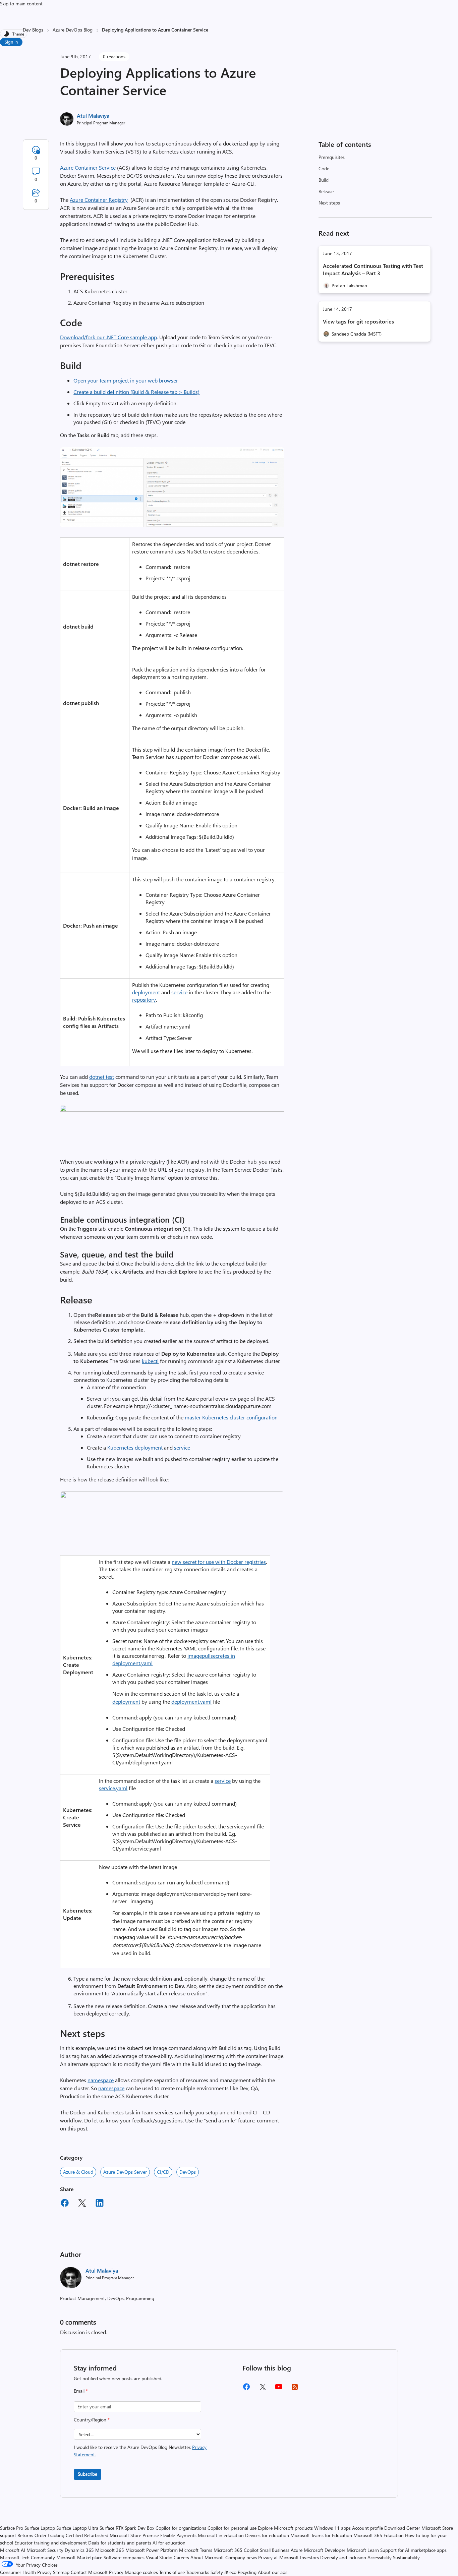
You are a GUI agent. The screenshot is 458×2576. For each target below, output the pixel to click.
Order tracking (49, 2535)
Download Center (402, 2528)
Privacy (117, 2572)
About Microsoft (207, 2557)
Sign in (11, 42)
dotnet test (102, 1077)
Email (81, 2391)
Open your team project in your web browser (126, 380)
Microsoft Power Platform (152, 2550)
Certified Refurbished (87, 2535)
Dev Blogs (33, 30)
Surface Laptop (40, 2528)
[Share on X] (82, 2204)
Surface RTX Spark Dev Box (127, 2528)
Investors (309, 2557)
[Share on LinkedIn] (100, 2204)
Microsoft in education (221, 2535)
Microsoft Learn (363, 2550)
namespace (101, 2080)
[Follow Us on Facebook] (246, 2389)
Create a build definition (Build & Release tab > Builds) (136, 392)
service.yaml (113, 1788)
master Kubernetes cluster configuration (231, 1417)
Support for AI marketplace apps (413, 2550)
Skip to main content (21, 4)
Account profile (367, 2528)
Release (326, 191)
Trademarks (198, 2572)
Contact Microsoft (89, 2572)
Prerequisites (332, 157)
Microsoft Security (45, 2550)
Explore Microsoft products (285, 2528)
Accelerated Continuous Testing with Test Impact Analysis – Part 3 (373, 269)
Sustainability (406, 2557)
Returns (25, 2535)
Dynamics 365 (79, 2550)
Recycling (247, 2572)
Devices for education (267, 2535)
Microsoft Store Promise (134, 2535)
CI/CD (163, 2172)
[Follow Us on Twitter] (263, 2389)
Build (324, 180)
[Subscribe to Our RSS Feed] (295, 2389)
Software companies (124, 2557)
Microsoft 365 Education (379, 2535)
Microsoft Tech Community (27, 2557)
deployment (146, 992)
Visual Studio (159, 2557)
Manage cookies (141, 2572)
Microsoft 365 (110, 2550)
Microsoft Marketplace (79, 2557)
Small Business (275, 2550)
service (179, 992)
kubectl (150, 1361)
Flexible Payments (178, 2535)
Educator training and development (51, 2543)
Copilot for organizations (181, 2528)
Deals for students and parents (120, 2543)
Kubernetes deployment (135, 1447)
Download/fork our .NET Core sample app (108, 337)
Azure (297, 2550)
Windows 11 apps (332, 2528)
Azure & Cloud (78, 2172)
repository (144, 1000)
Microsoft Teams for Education (321, 2535)
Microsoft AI (13, 2550)
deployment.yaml (191, 1702)
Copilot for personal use (232, 2528)
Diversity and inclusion (343, 2557)
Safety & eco (223, 2572)
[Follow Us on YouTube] (279, 2389)
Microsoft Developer (325, 2550)
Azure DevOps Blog (73, 30)
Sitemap (61, 2572)
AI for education (169, 2543)
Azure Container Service (88, 167)
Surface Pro (12, 2528)
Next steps (329, 203)
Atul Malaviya (93, 115)
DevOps (188, 2172)
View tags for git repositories (358, 321)
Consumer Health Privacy (26, 2572)
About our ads (273, 2572)
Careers (181, 2557)
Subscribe (88, 2474)
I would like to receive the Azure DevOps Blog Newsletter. (140, 2451)
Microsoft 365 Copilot (236, 2550)
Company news (241, 2557)
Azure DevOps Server (125, 2172)
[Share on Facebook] (65, 2204)
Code (324, 168)
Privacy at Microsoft (278, 2557)
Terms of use (172, 2572)
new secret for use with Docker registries (219, 1562)
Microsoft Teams (196, 2550)
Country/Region (92, 2420)
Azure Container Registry (99, 200)
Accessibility (380, 2557)
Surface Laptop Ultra (77, 2528)
